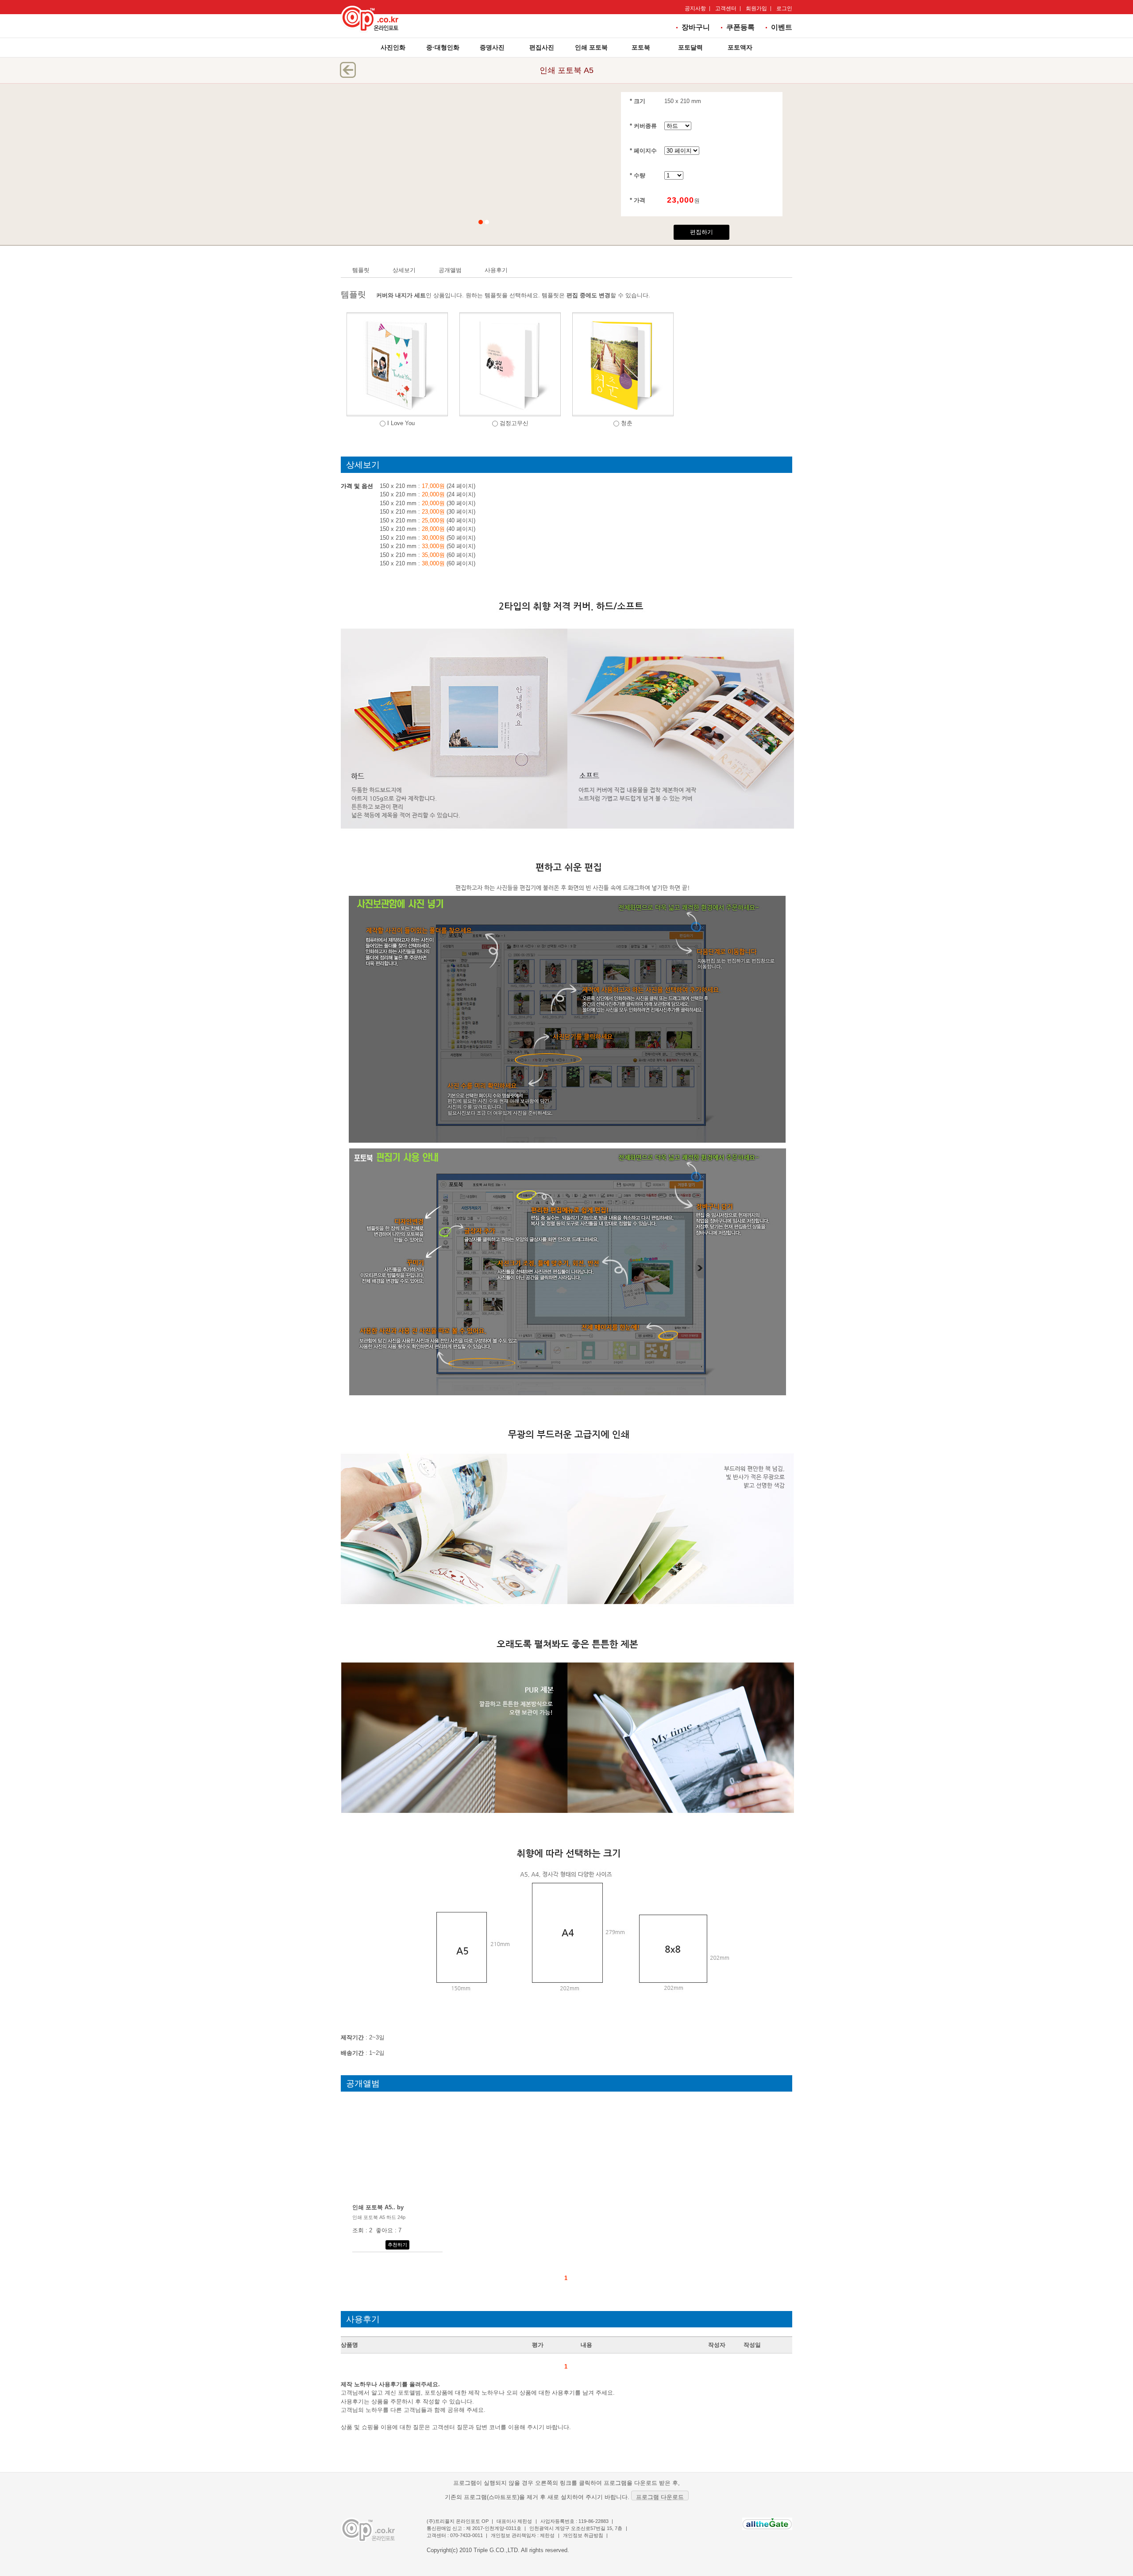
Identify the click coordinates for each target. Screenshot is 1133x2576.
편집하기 (701, 232)
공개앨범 (450, 270)
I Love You (401, 423)
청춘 (627, 423)
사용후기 (496, 270)
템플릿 (361, 270)
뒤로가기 (348, 70)
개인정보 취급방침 (583, 2535)
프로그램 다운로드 (660, 2497)
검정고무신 (514, 423)
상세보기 (404, 270)
